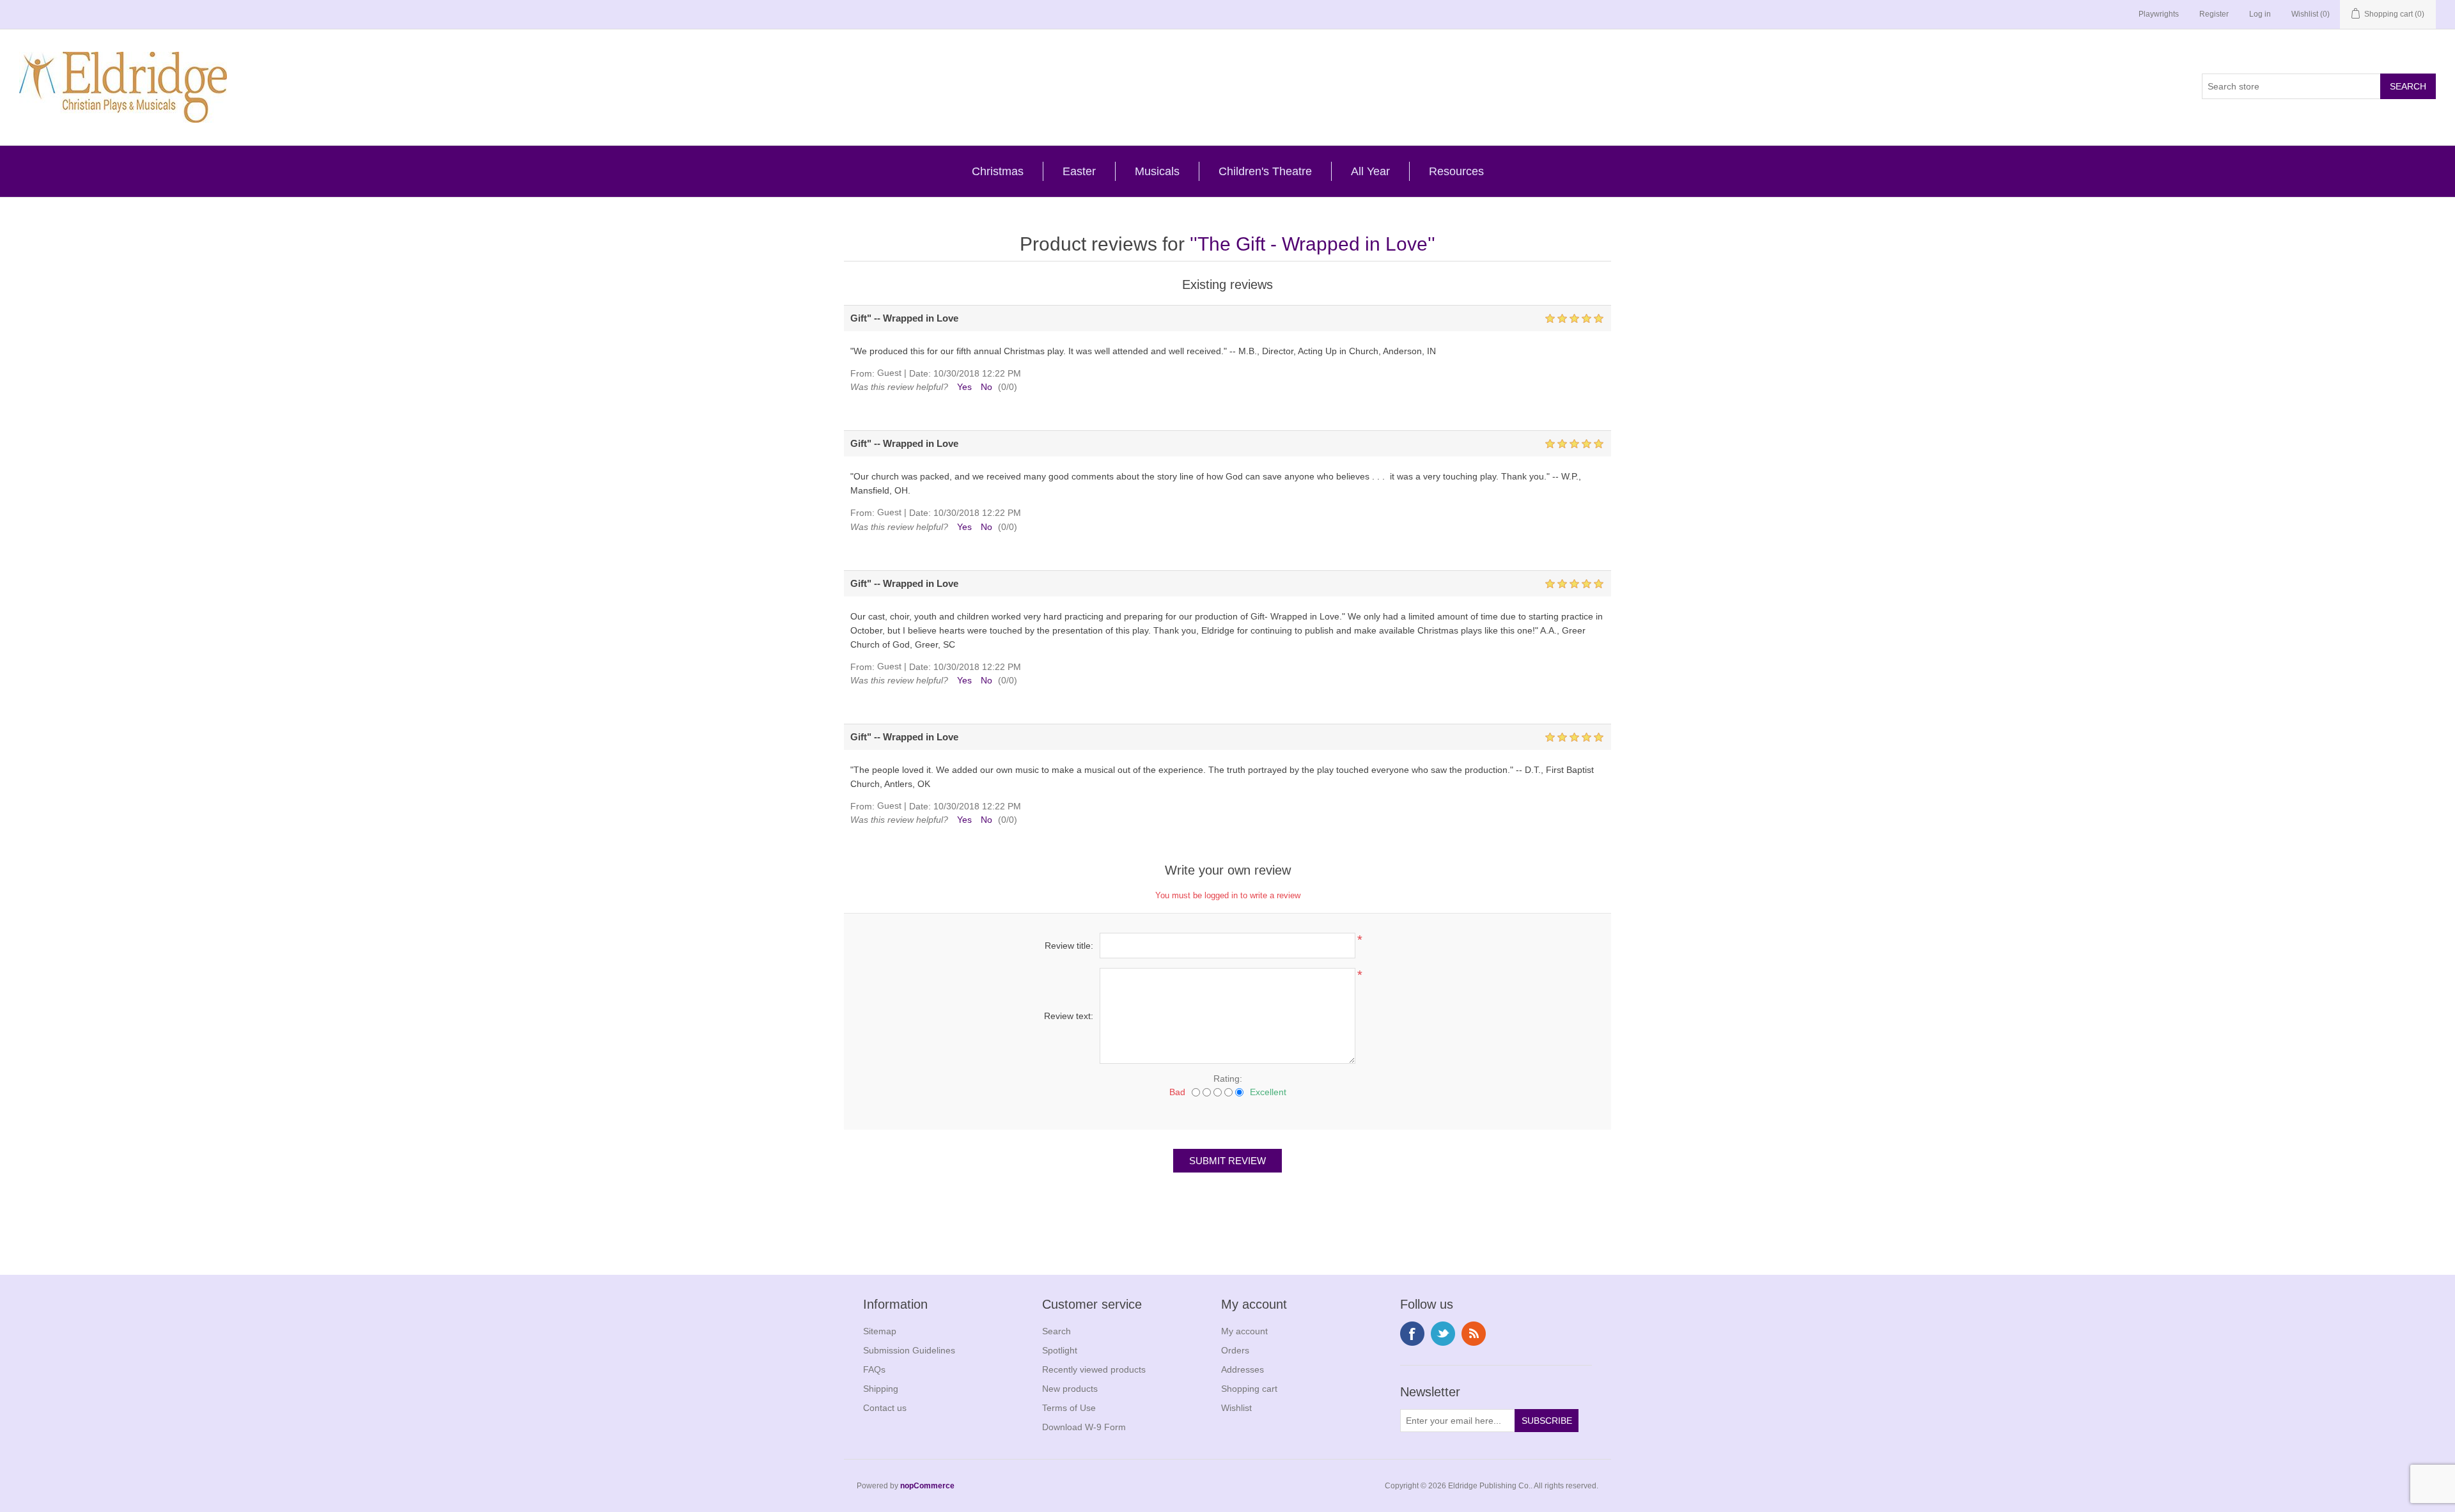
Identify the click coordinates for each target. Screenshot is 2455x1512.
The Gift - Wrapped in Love (1313, 244)
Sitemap (880, 1331)
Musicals (1157, 171)
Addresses (1243, 1369)
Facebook (1412, 1334)
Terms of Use (1069, 1408)
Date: (920, 373)
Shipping (881, 1389)
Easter (1079, 171)
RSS (1474, 1334)
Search (1056, 1331)
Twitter (1443, 1334)
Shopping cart (1249, 1389)
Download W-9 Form (1084, 1427)
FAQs (874, 1369)
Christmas (998, 171)
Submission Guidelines (909, 1350)
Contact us (885, 1408)
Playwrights (2159, 14)
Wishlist (1236, 1408)
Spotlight (1060, 1350)
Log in (2260, 14)
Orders (1235, 1350)
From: (862, 373)
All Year (1370, 171)
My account (1244, 1331)
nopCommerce (927, 1486)
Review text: (1069, 1016)
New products (1070, 1389)
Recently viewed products (1094, 1369)
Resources (1456, 171)
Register (2214, 14)
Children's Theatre (1265, 171)
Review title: (1069, 946)
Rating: (1228, 1079)
